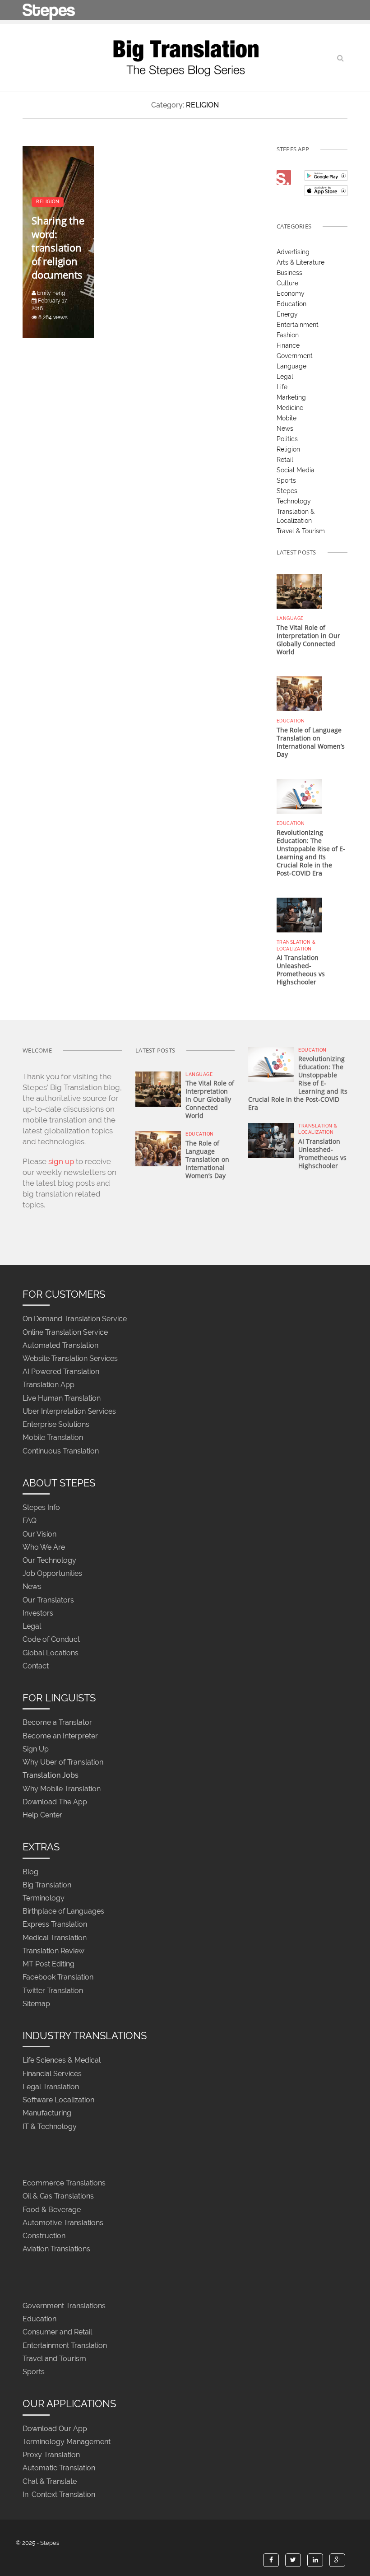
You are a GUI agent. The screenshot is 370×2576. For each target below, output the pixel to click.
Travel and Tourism (54, 2359)
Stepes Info (41, 1508)
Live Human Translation (62, 1398)
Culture (287, 283)
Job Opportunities (52, 1574)
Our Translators (48, 1600)
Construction (44, 2236)
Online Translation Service (65, 1332)
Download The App (55, 1802)
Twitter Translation (53, 1991)
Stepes (287, 491)
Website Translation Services (70, 1358)
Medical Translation (55, 1938)
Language (291, 366)
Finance (288, 345)
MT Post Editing (49, 1964)
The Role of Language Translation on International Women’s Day (311, 742)
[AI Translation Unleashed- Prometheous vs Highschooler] (299, 914)
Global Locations (51, 1653)
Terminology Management (67, 2442)
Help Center (42, 1815)
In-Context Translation (59, 2494)
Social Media (296, 470)
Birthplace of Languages (63, 1912)
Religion (288, 449)
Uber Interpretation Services (69, 1411)
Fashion (288, 335)
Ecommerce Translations (64, 2183)
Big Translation (47, 1885)
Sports (286, 480)
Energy (287, 314)
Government (295, 356)
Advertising (293, 252)
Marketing (291, 397)
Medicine (290, 408)
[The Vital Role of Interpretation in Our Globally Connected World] (299, 591)
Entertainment (298, 325)
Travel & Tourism (301, 531)
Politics (287, 439)
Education (291, 304)
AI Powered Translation (61, 1372)
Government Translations (64, 2306)
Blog (30, 1872)
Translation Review (53, 1951)
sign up (61, 1161)
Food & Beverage (52, 2210)
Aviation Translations (56, 2249)
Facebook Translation (58, 1977)
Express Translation (55, 1925)
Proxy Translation (51, 2455)
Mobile (287, 418)
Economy (291, 293)
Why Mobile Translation (62, 1789)
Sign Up (36, 1749)
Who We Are (44, 1547)
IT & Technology (50, 2126)
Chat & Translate (50, 2481)
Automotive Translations (63, 2223)
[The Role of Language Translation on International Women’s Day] (299, 693)
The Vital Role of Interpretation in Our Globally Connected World (308, 640)
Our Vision (39, 1534)
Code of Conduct (51, 1640)
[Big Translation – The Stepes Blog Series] (185, 58)
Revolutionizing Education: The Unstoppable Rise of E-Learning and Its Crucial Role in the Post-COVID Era (311, 853)
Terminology (44, 1898)
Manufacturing (47, 2113)
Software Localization (58, 2100)
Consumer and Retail (57, 2332)
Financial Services (52, 2074)
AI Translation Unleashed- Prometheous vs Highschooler (301, 970)
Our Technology (49, 1560)
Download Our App (55, 2429)
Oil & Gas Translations (58, 2196)
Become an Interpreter (60, 1736)
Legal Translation (51, 2087)
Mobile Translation (53, 1438)
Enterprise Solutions (56, 1425)
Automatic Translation (59, 2468)
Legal (285, 377)
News (285, 429)
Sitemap (36, 2004)
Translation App (49, 1385)
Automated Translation (60, 1345)
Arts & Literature (301, 262)
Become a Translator (57, 1723)
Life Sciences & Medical (62, 2061)
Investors (38, 1613)
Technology (294, 501)
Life (282, 387)
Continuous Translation (61, 1451)
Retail (285, 460)
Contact (36, 1666)
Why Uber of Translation (63, 1763)
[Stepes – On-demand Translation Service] (49, 10)
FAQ (30, 1521)
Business (289, 273)
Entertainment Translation (65, 2345)
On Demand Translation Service (75, 1319)
